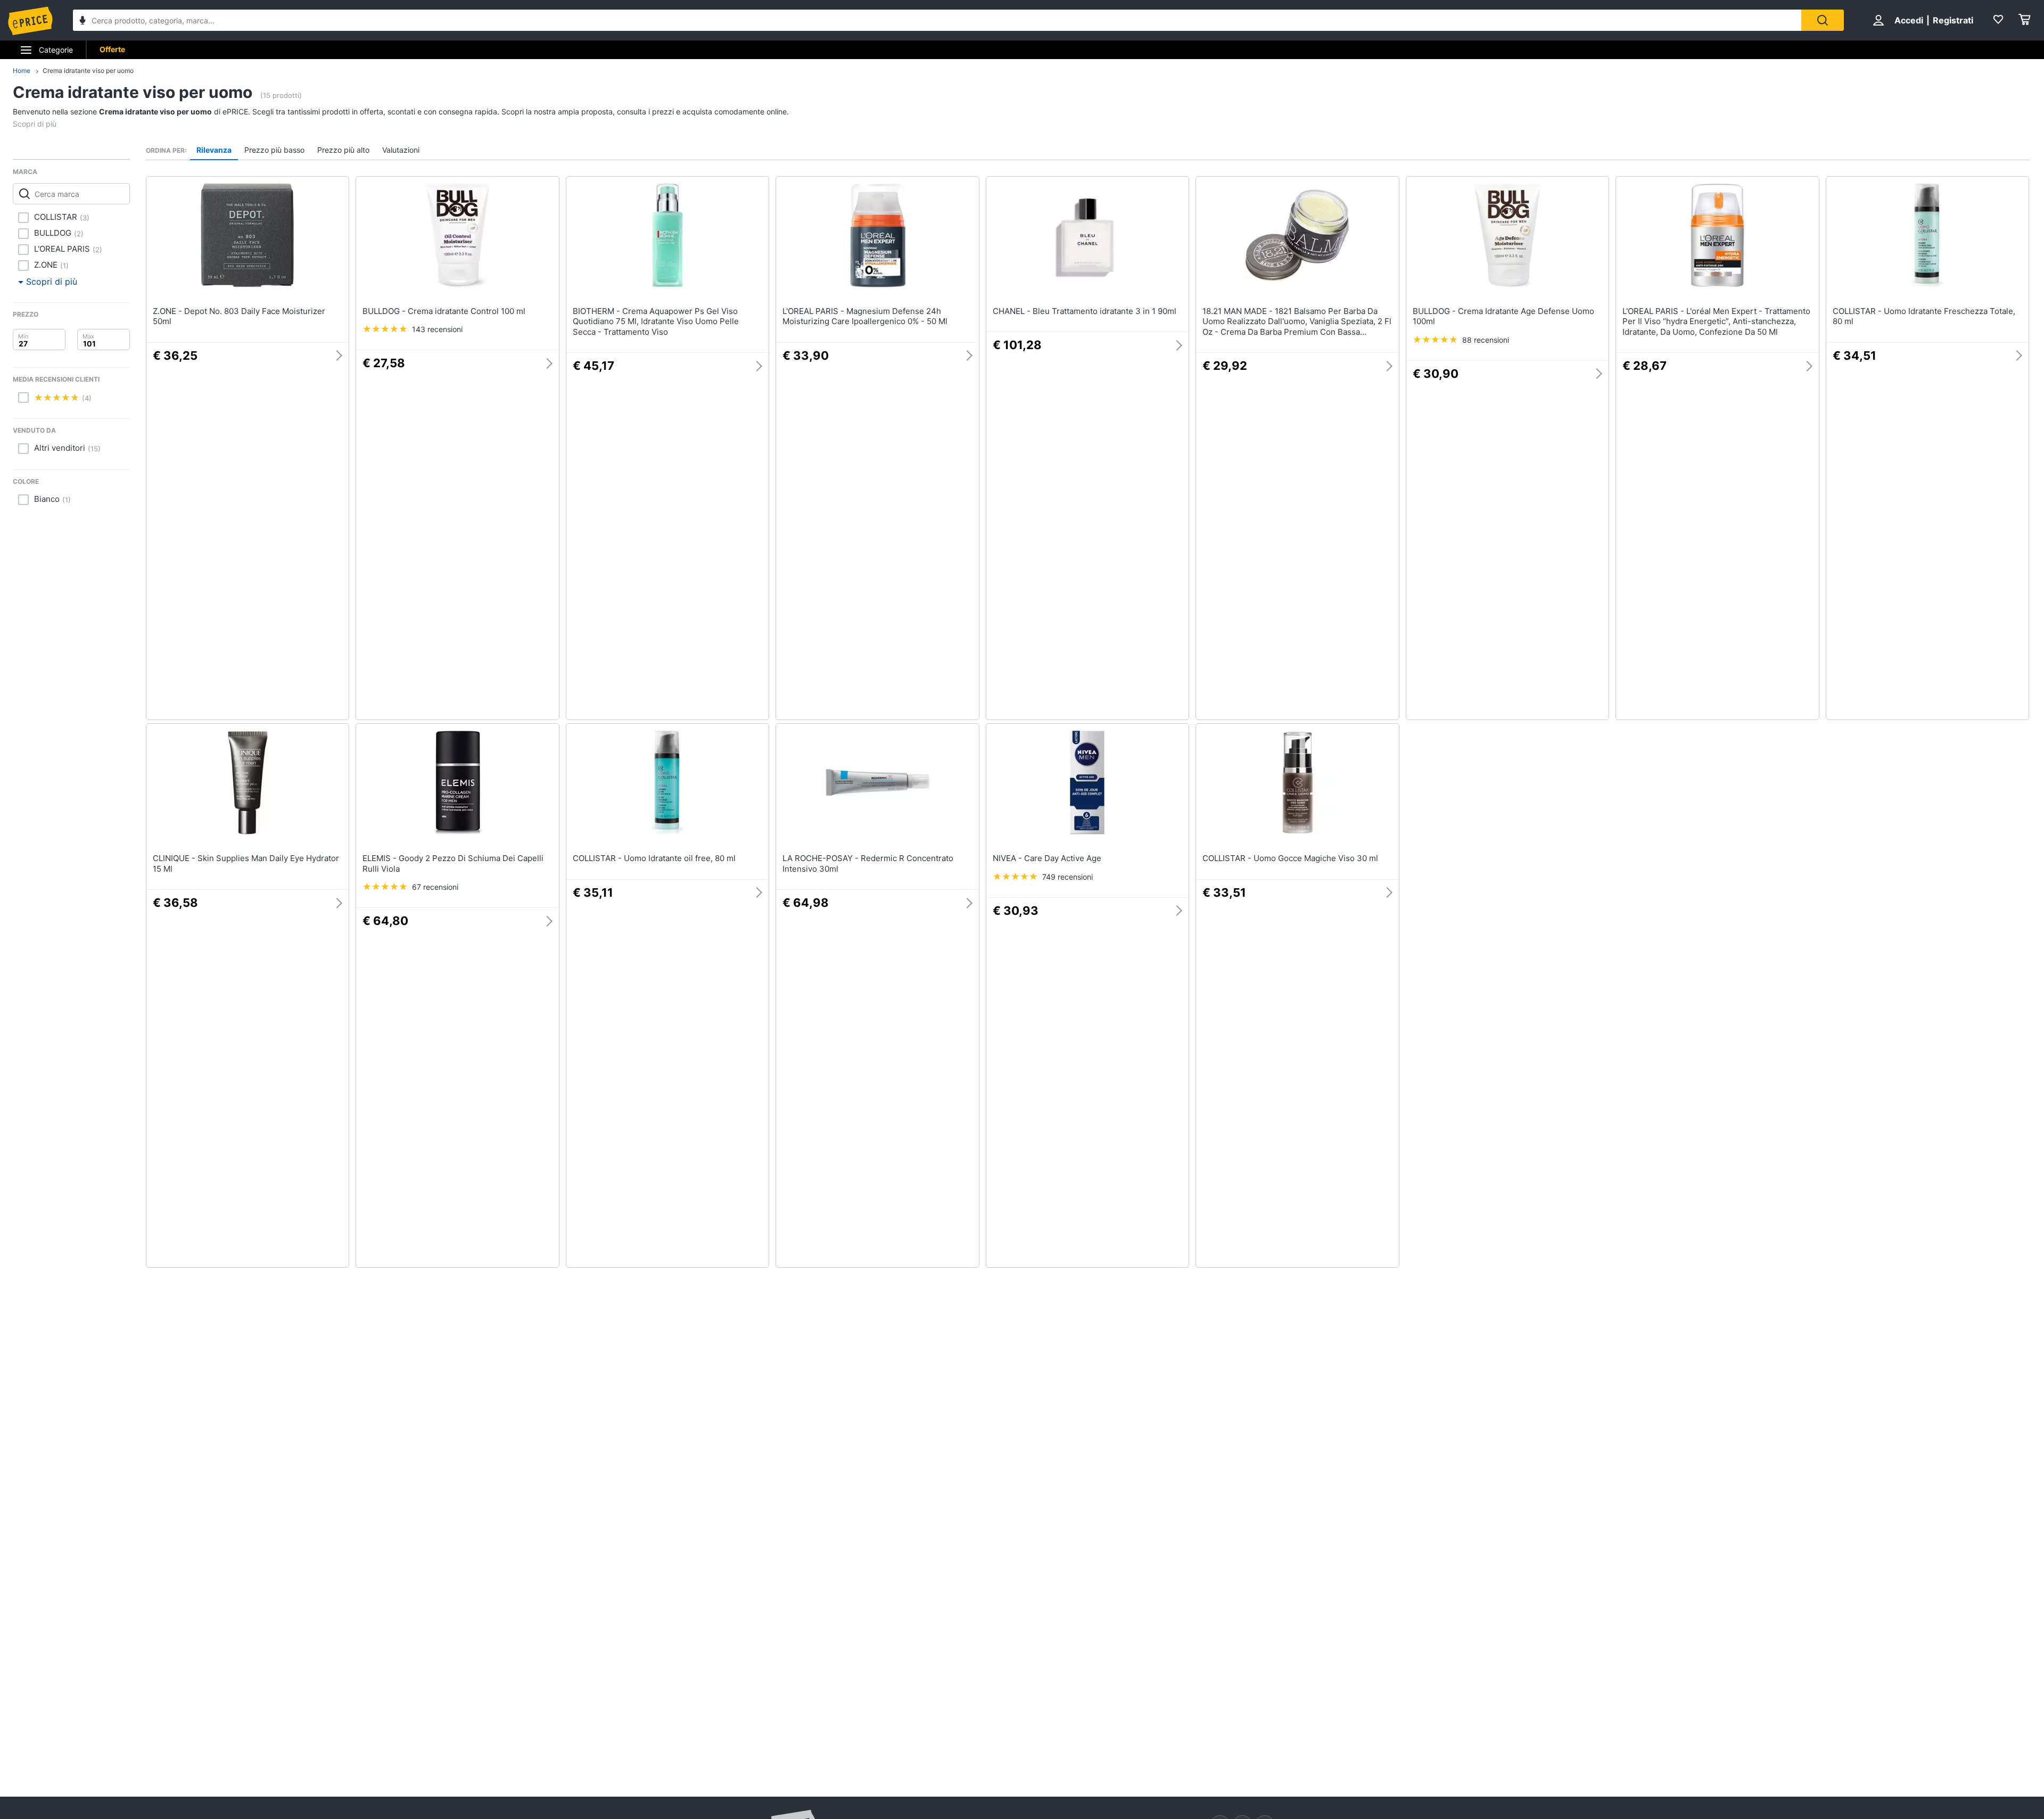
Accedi (1909, 20)
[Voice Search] (83, 22)
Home (22, 71)
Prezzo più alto (343, 150)
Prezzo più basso (274, 150)
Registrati (1953, 20)
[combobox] (937, 20)
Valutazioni (401, 150)
